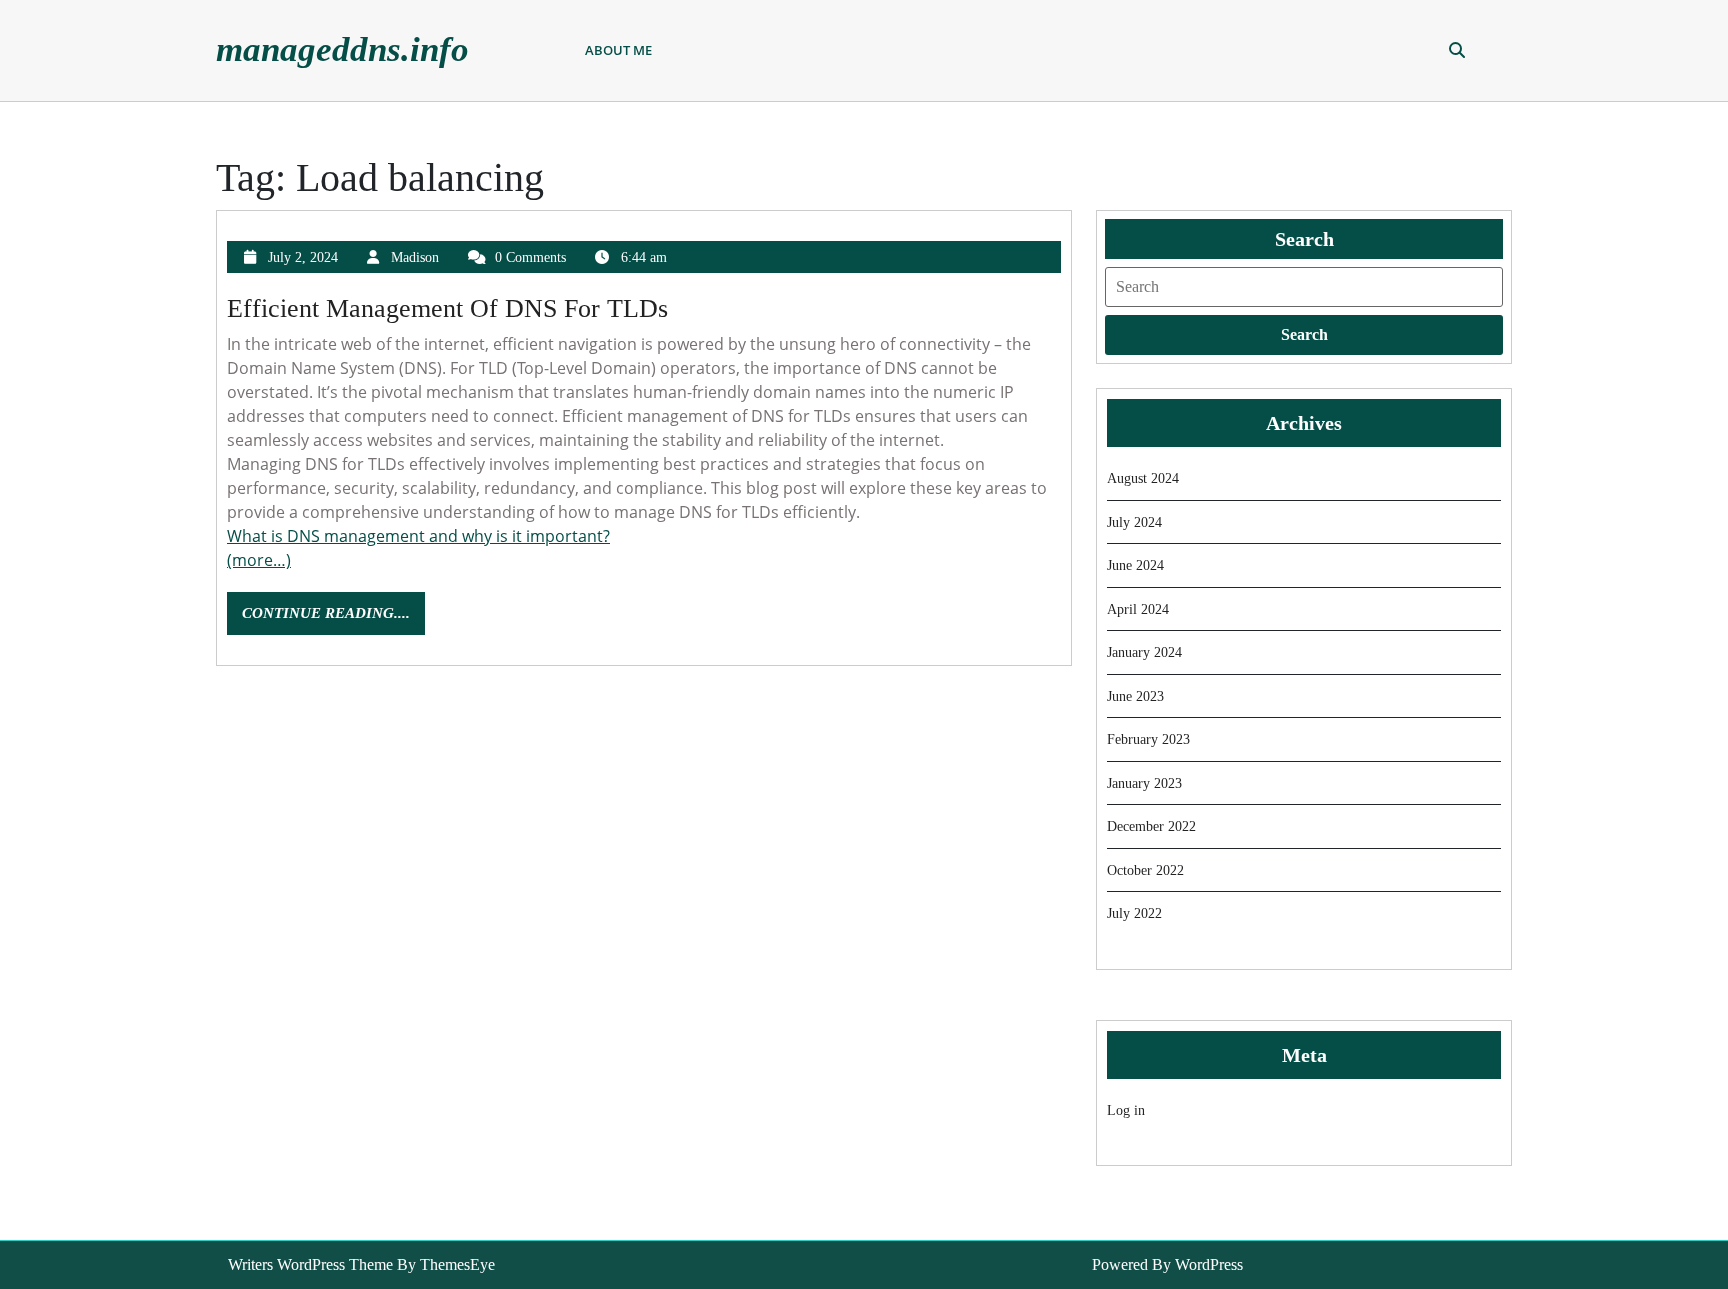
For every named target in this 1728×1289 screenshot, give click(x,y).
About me (618, 50)
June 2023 (1135, 696)
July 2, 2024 (303, 257)
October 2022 (1145, 870)
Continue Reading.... (333, 619)
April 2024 (1138, 609)
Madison (415, 257)
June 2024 (1135, 565)
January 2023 (1144, 783)
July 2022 (1134, 913)
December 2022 (1151, 826)
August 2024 (1143, 478)
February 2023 (1148, 739)
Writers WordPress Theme (310, 1264)
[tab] (1304, 335)
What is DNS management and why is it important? (418, 536)
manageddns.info (342, 49)
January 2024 (1144, 652)
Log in (1126, 1110)
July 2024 (1134, 522)
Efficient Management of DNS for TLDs (447, 308)
